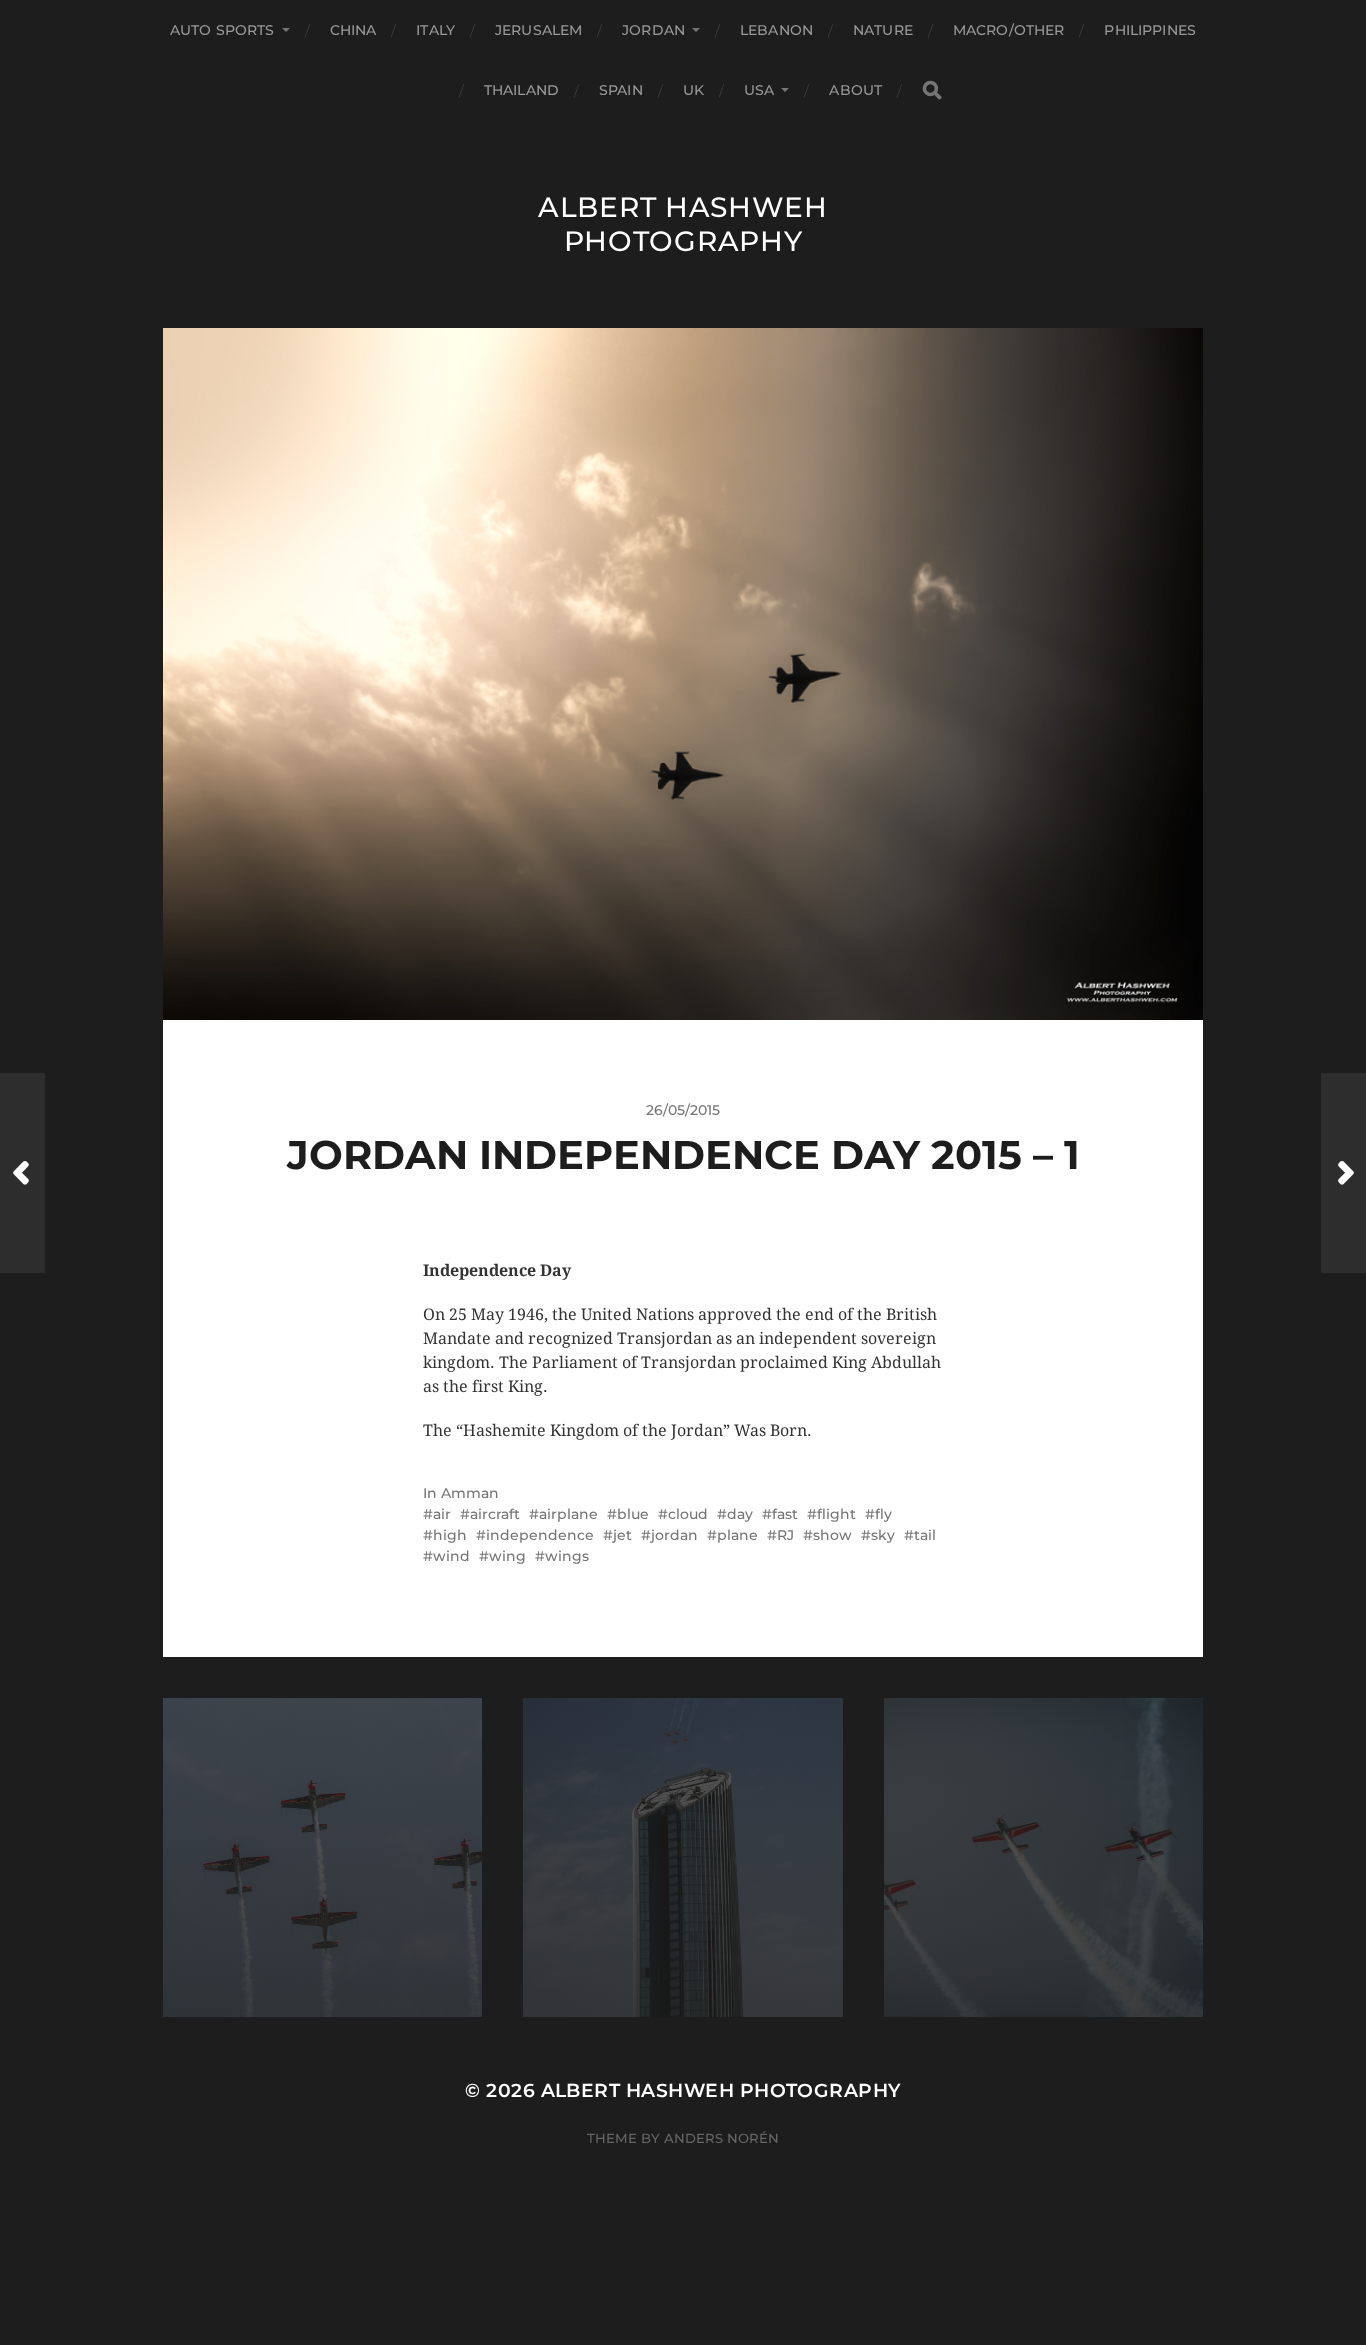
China (353, 30)
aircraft (495, 1514)
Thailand (521, 90)
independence (540, 1535)
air (442, 1514)
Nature (883, 30)
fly (883, 1514)
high (450, 1535)
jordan (674, 1535)
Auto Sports (222, 30)
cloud (688, 1514)
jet (622, 1535)
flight (836, 1514)
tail (925, 1535)
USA (759, 90)
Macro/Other (1009, 30)
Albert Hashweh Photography (683, 224)
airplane (568, 1514)
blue (633, 1514)
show (832, 1535)
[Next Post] (1343, 1173)
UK (693, 90)
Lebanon (776, 30)
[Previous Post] (22, 1173)
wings (567, 1556)
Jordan (653, 30)
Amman (470, 1493)
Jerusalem (538, 30)
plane (737, 1535)
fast (785, 1514)
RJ (785, 1535)
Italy (435, 30)
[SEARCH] (932, 90)
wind (451, 1556)
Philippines (1150, 30)
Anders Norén (721, 2138)
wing (507, 1556)
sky (883, 1535)
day (740, 1514)
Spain (621, 90)
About (855, 90)
